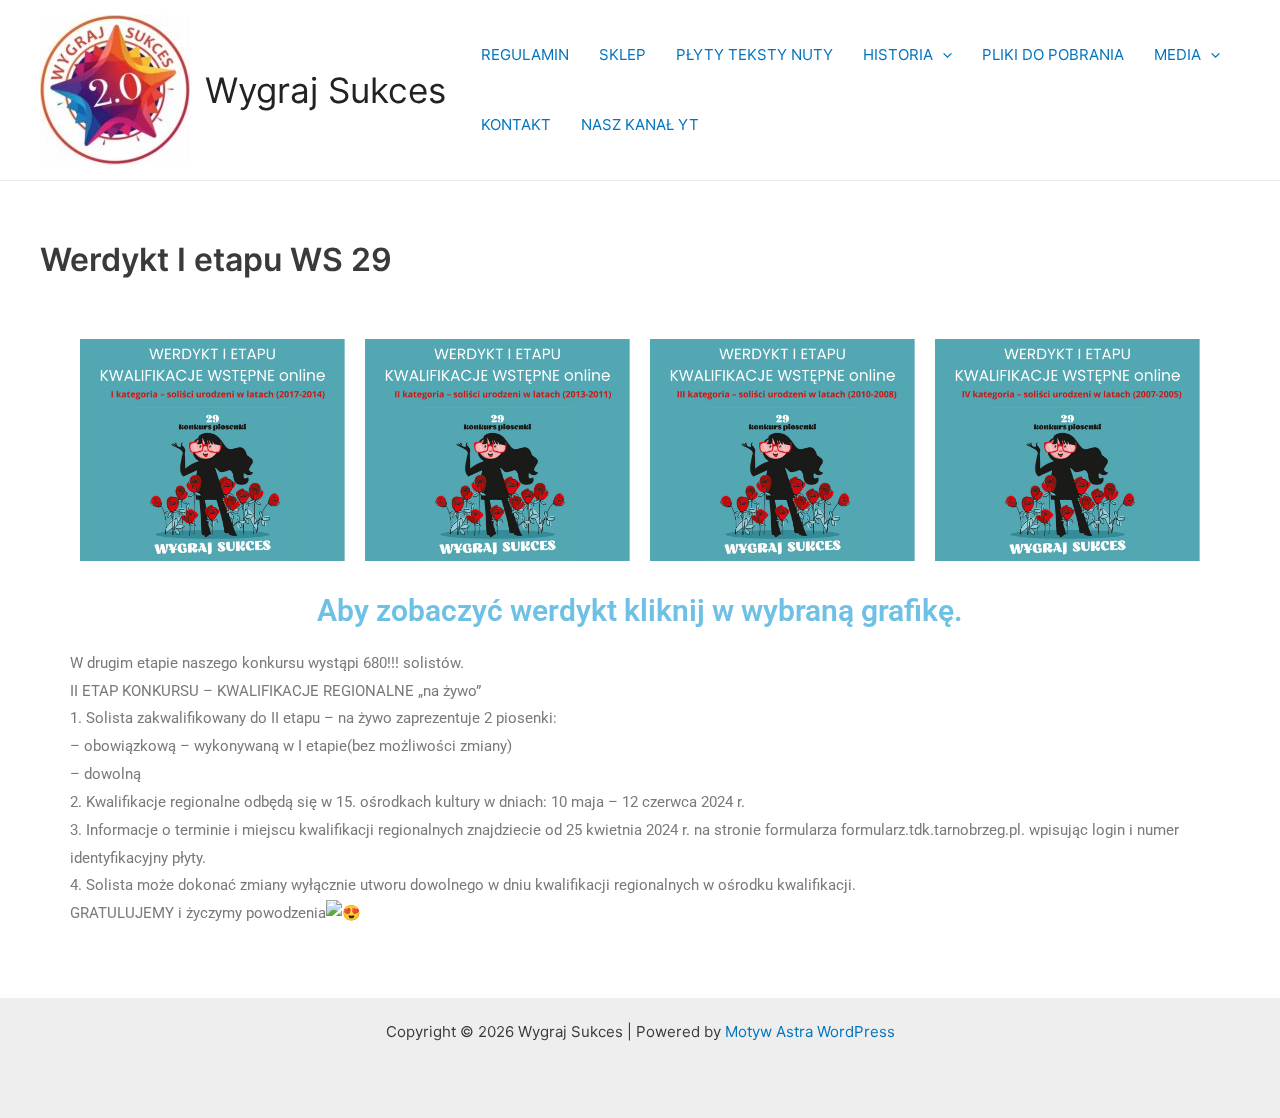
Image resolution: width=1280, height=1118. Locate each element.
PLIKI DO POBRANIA (1053, 54)
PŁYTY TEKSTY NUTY (754, 54)
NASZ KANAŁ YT (640, 124)
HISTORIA (898, 54)
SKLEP (622, 54)
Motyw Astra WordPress (810, 1031)
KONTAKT (516, 124)
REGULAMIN (525, 54)
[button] (942, 55)
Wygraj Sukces (325, 90)
